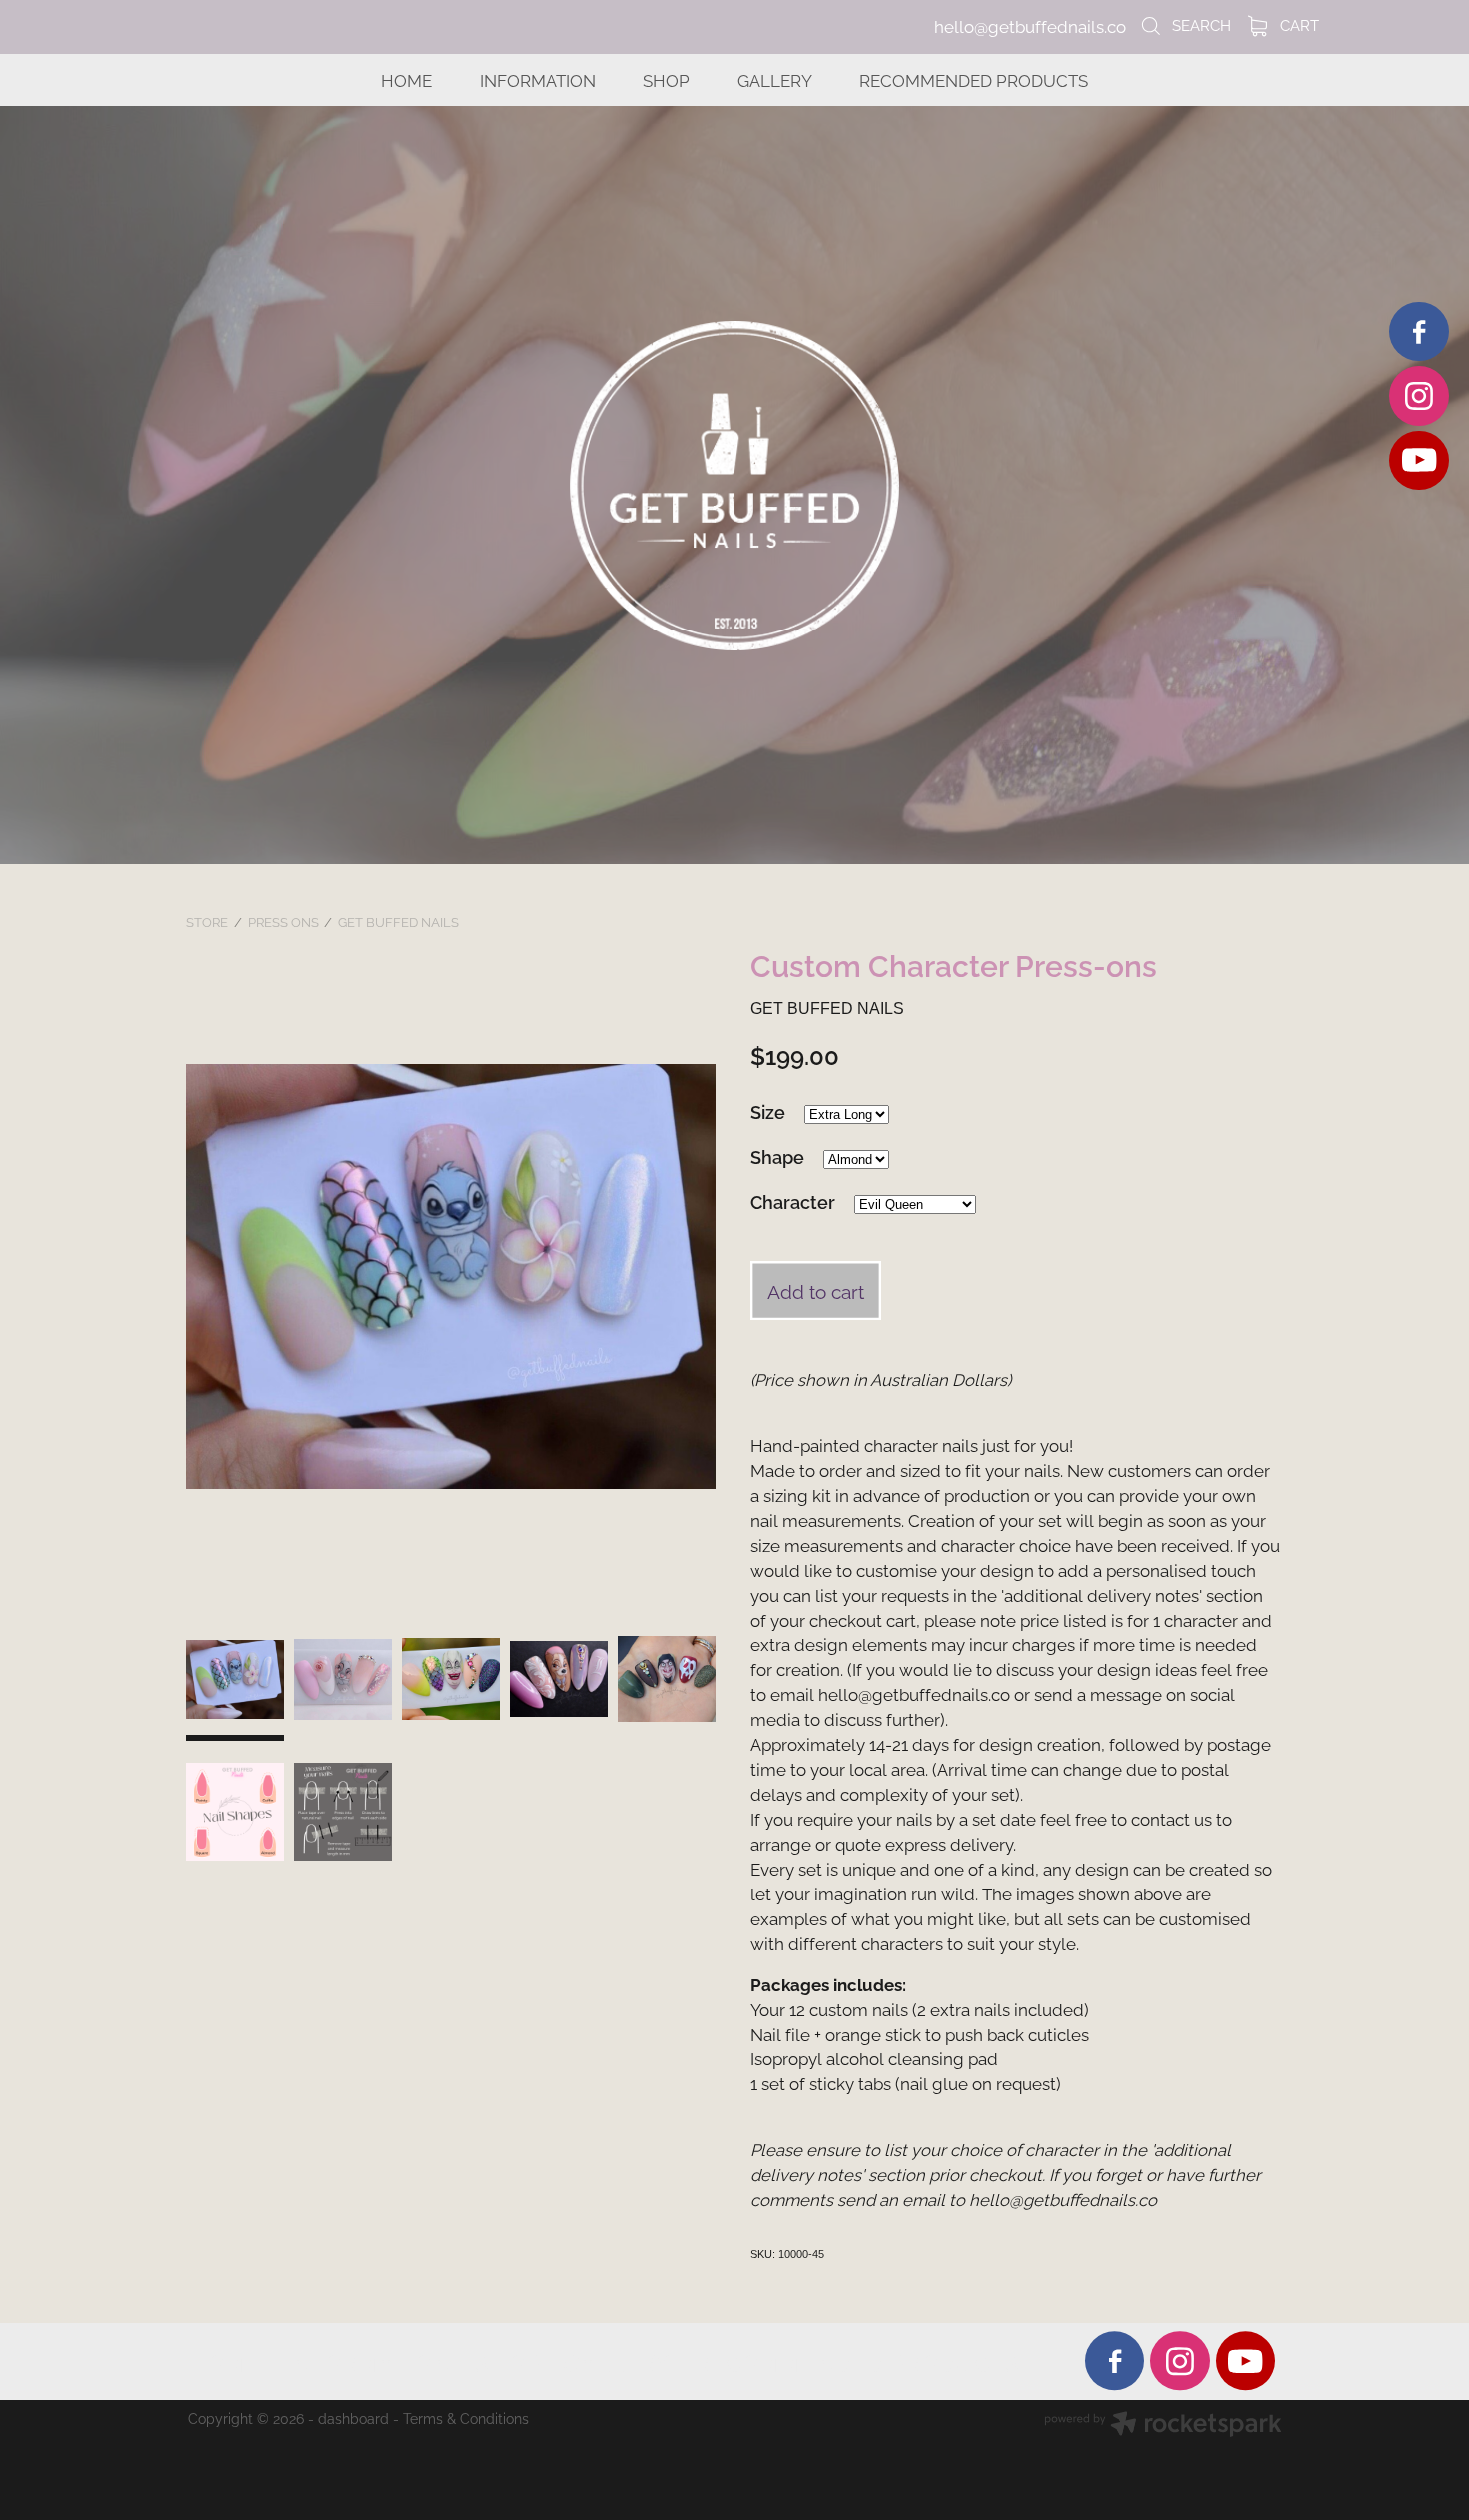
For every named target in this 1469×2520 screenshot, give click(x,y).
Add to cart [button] (816, 1290)
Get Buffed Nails (398, 921)
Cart (1298, 24)
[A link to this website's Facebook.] (1419, 331)
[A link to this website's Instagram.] (1419, 395)
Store (207, 921)
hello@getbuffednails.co (1030, 26)
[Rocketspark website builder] (1163, 2426)
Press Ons (283, 921)
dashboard (353, 2418)
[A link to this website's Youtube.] (1419, 460)
